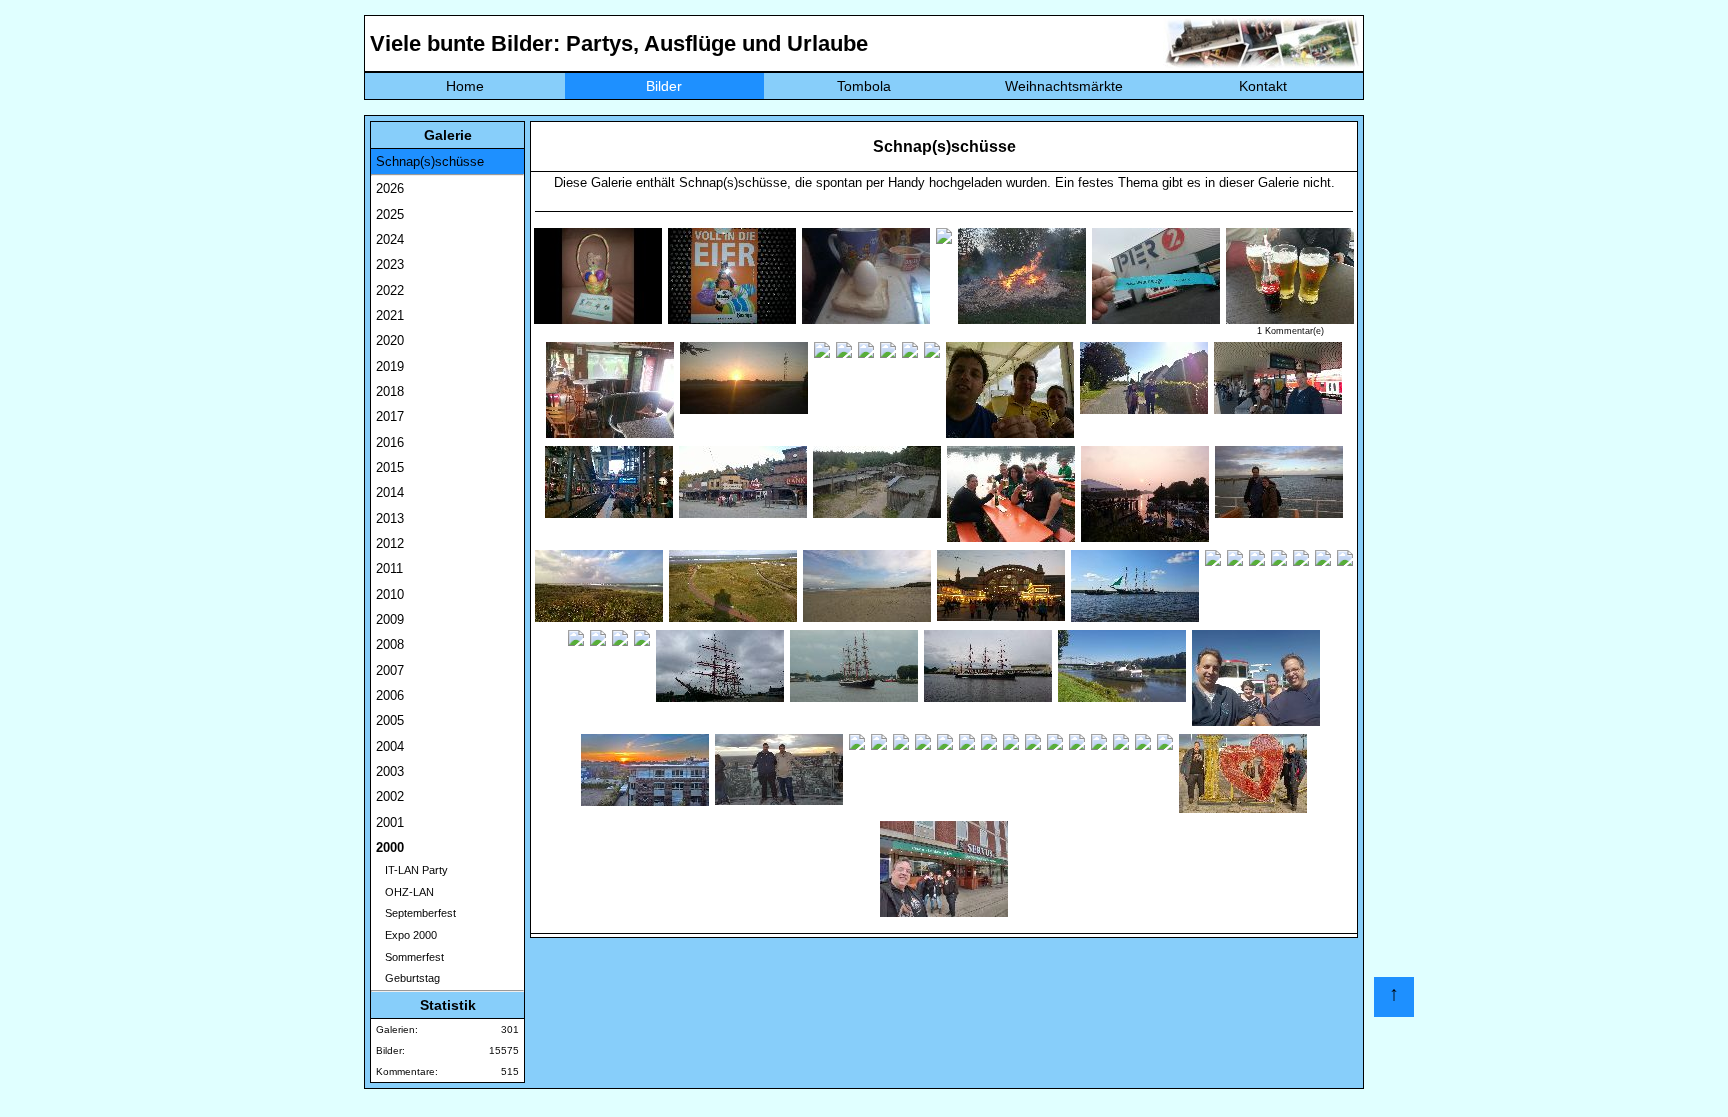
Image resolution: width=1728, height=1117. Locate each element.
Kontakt (1263, 86)
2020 (390, 340)
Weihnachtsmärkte (1064, 86)
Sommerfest (410, 957)
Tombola (864, 86)
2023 (390, 264)
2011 (389, 568)
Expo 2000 (406, 935)
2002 (390, 796)
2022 (390, 290)
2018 (390, 391)
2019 (390, 366)
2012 (390, 543)
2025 (390, 214)
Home (465, 86)
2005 (390, 720)
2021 (390, 315)
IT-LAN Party (412, 870)
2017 (390, 416)
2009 (390, 619)
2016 (390, 442)
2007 (390, 670)
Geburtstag (408, 978)
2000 (390, 847)
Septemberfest (416, 913)
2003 (390, 771)
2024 (390, 239)
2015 (390, 467)
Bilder (664, 86)
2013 (390, 518)
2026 (390, 188)
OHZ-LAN (405, 892)
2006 (390, 695)
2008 (390, 644)
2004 (390, 746)
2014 (390, 492)
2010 (390, 594)
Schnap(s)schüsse (430, 161)
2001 (390, 822)
